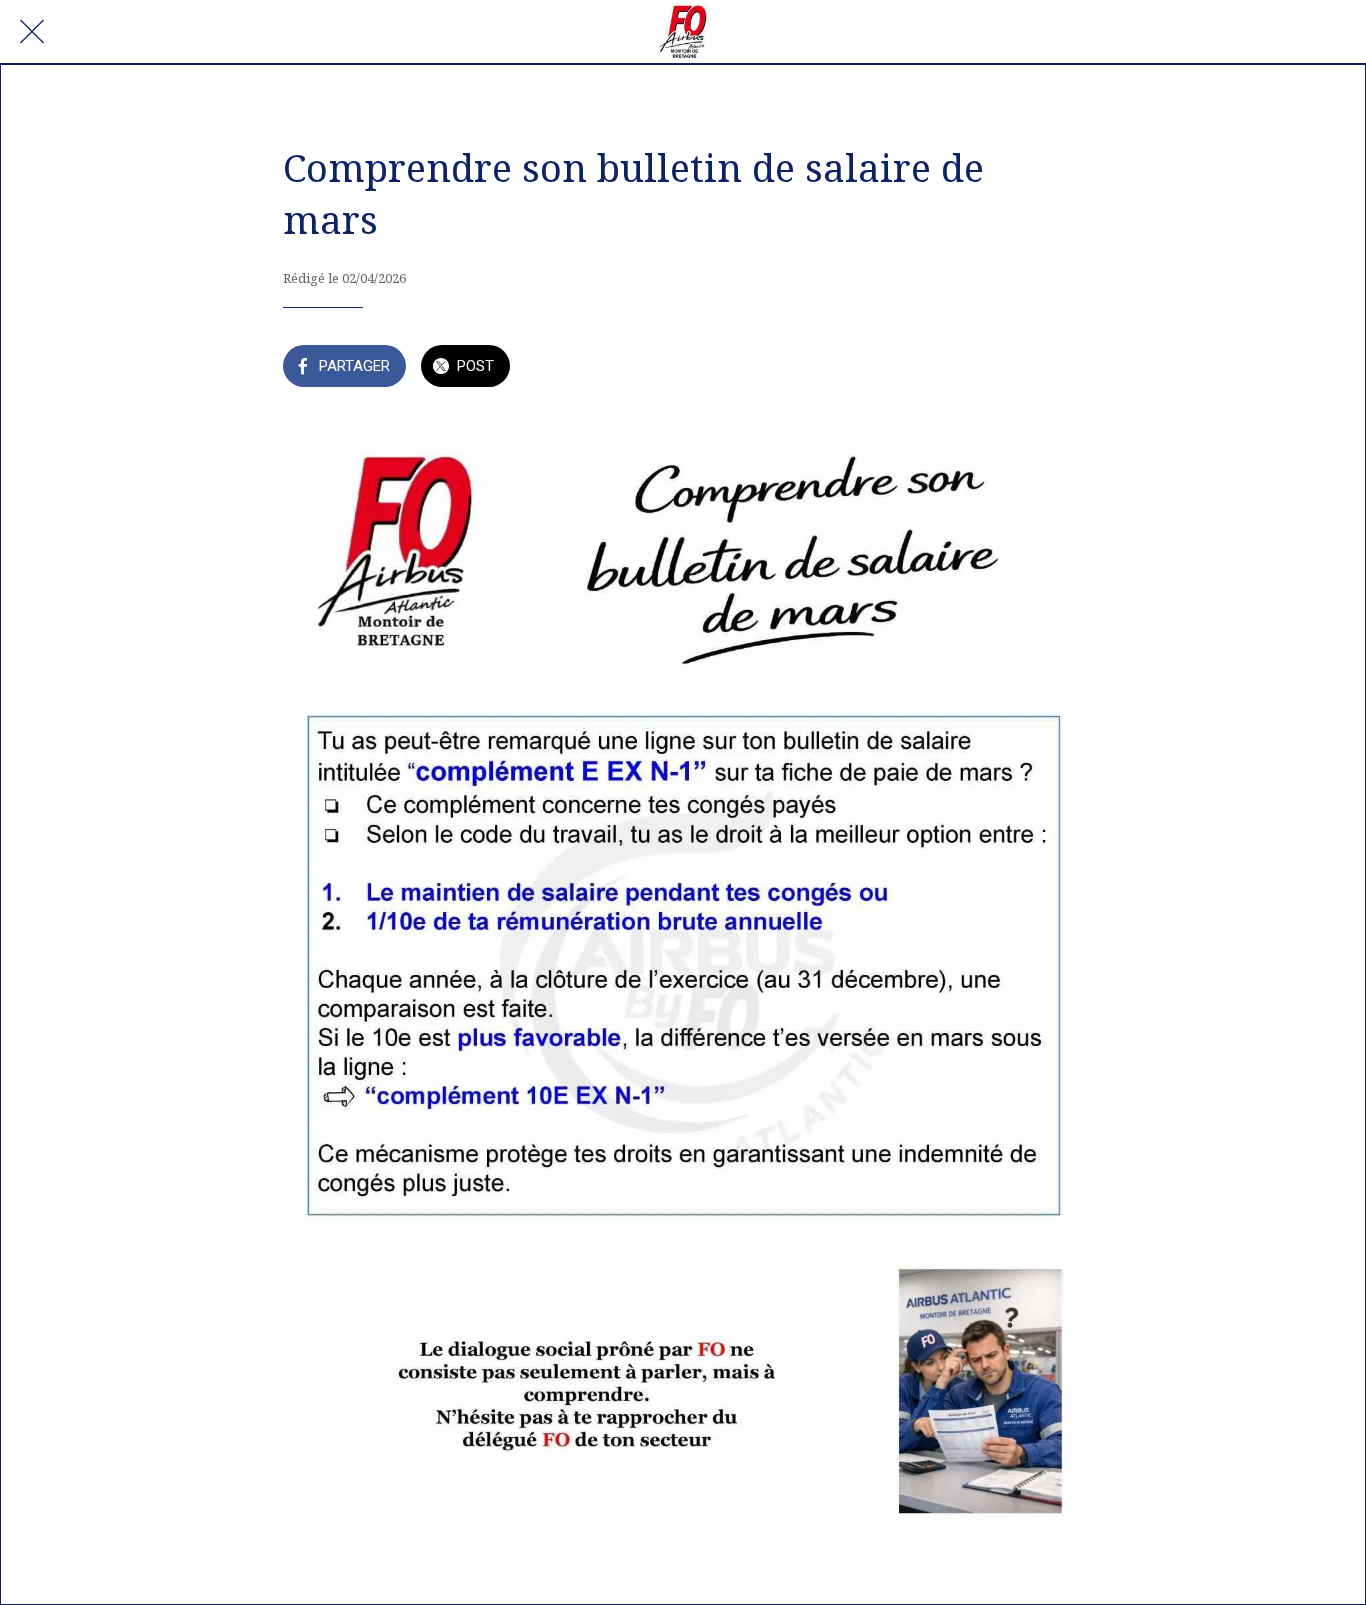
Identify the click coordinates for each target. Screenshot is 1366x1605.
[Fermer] (32, 32)
